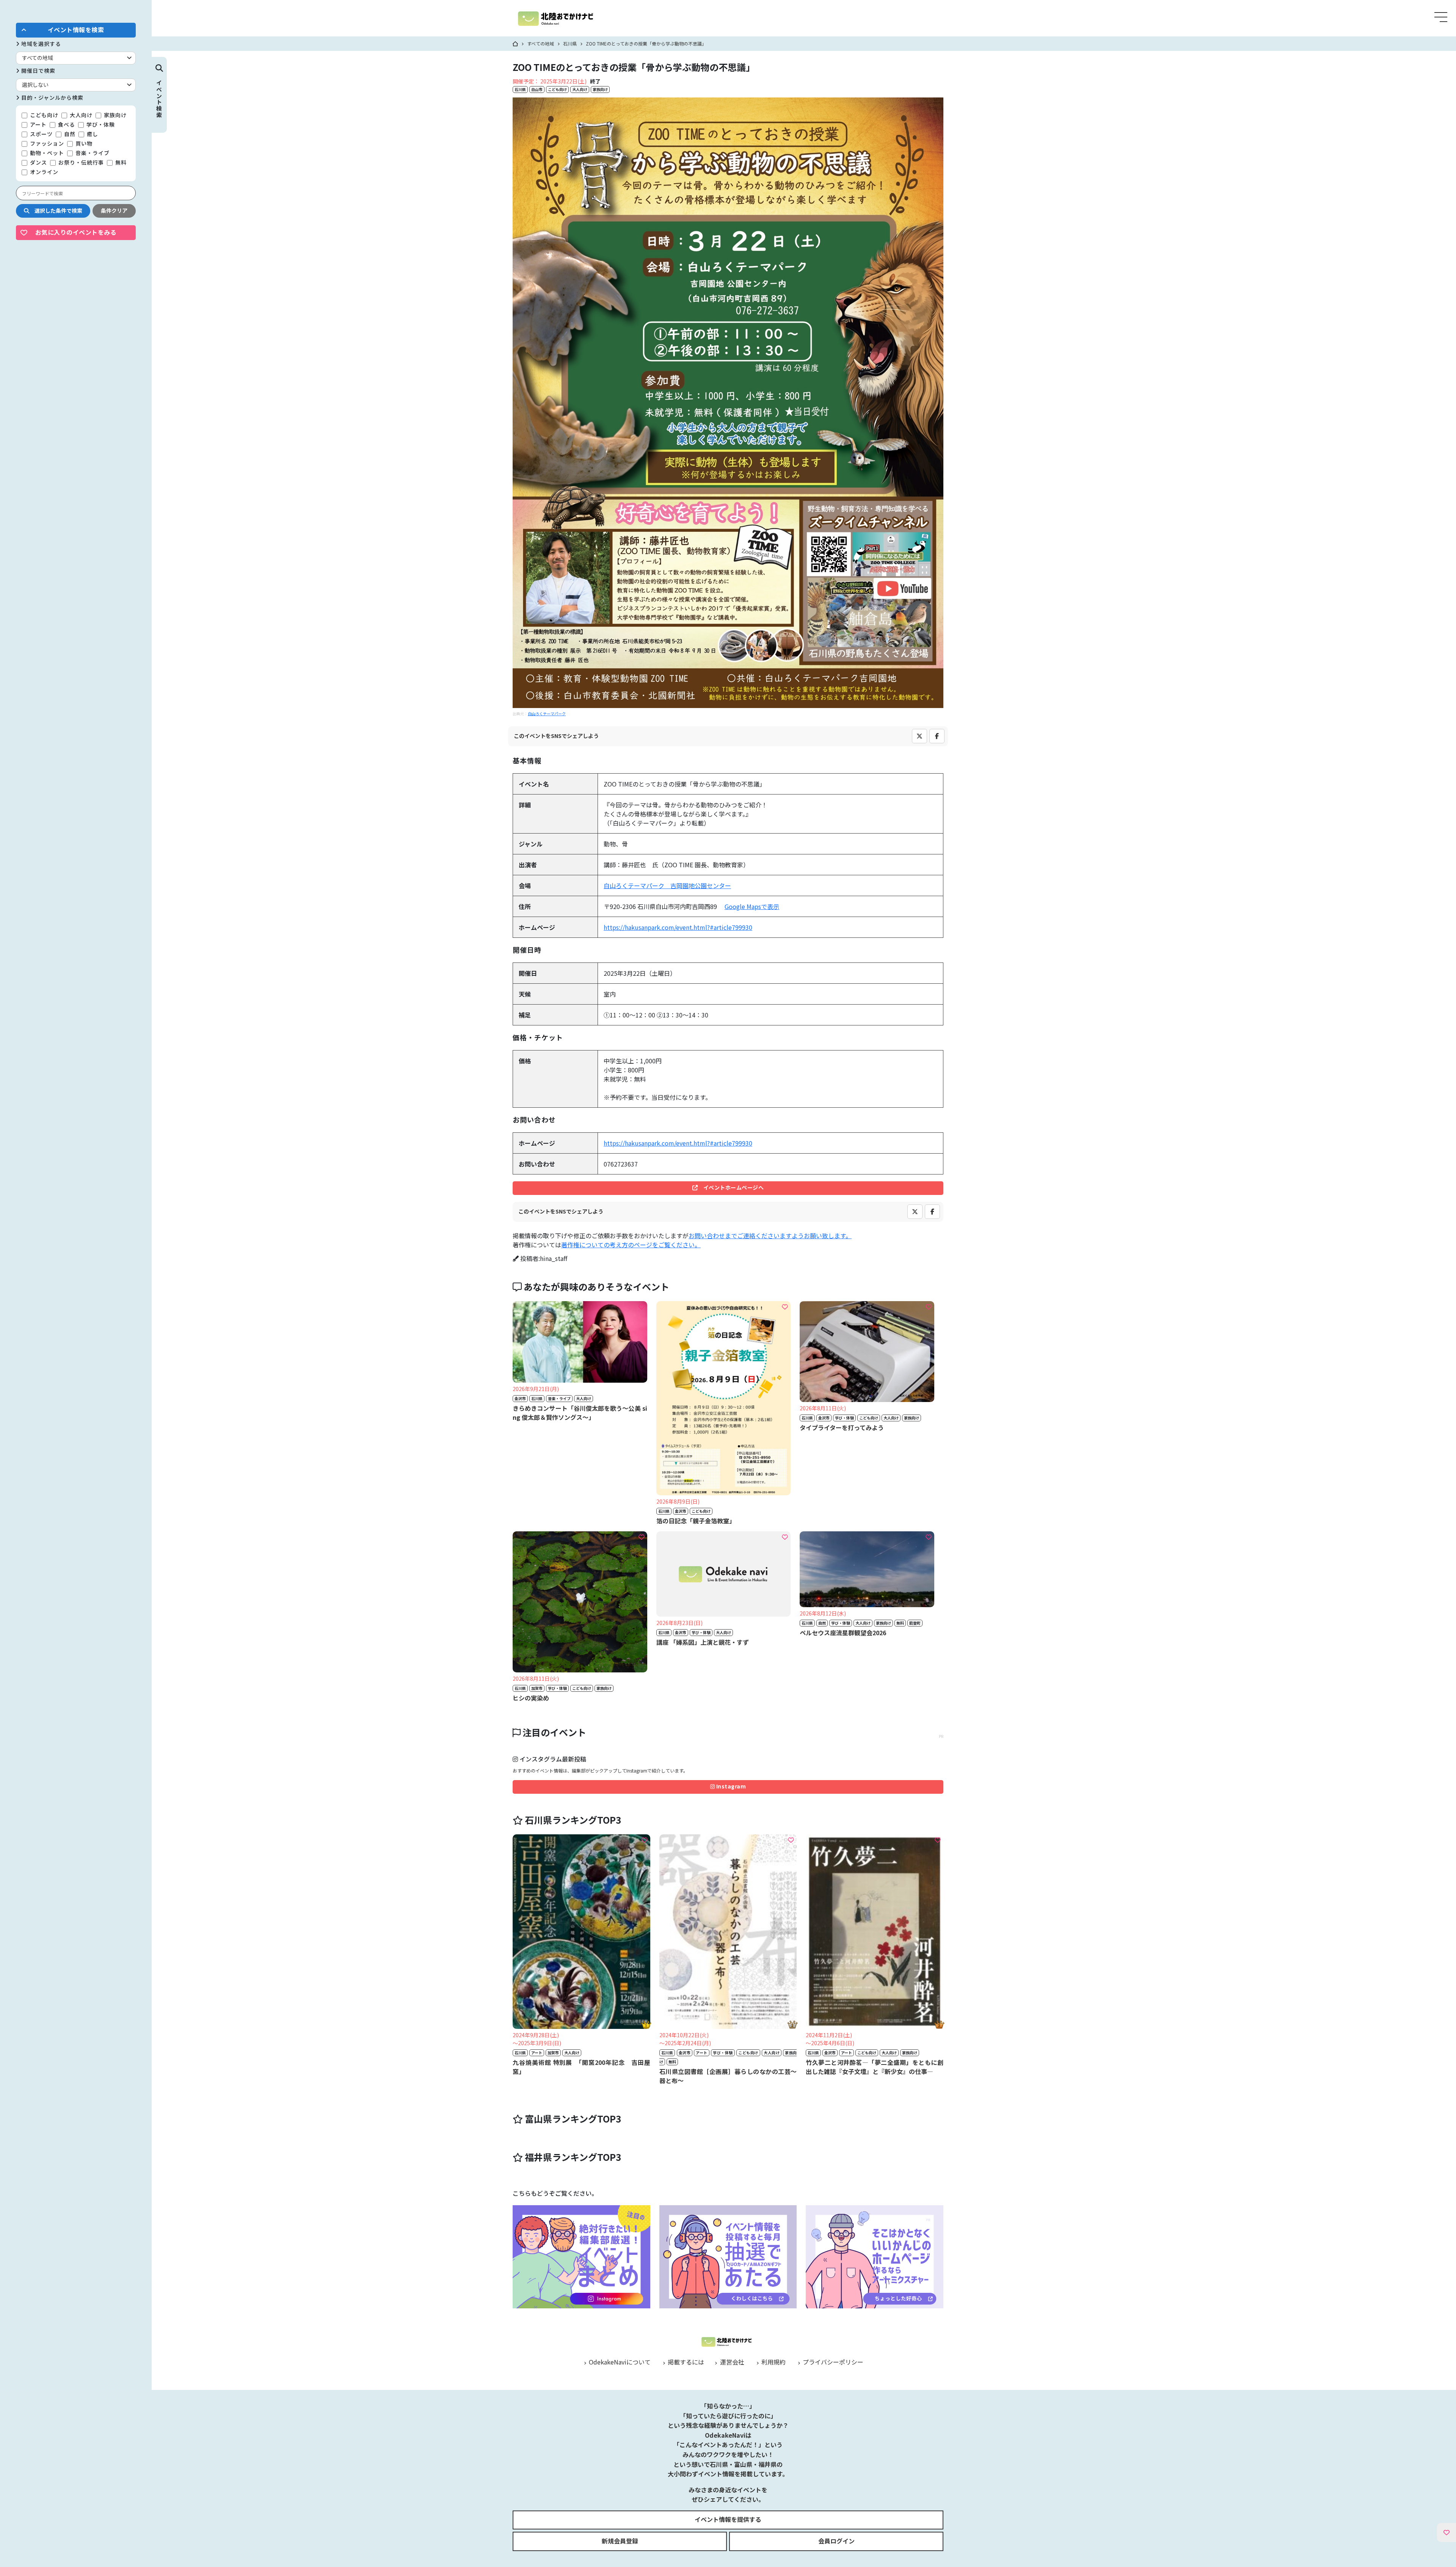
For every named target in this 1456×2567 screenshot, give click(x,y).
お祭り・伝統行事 (80, 162)
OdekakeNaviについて (619, 2362)
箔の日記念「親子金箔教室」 (696, 1521)
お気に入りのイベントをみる (76, 232)
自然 (69, 134)
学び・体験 (100, 124)
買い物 (83, 143)
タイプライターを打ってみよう (842, 1427)
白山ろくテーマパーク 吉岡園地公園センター (667, 885)
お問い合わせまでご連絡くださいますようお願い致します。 (770, 1236)
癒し (92, 134)
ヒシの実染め (531, 1698)
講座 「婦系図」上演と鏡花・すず (703, 1642)
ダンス (38, 162)
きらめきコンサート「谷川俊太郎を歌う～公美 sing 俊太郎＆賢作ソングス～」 (580, 1413)
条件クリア (114, 210)
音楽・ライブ (92, 153)
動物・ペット (46, 153)
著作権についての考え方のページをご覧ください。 (631, 1245)
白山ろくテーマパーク (547, 714)
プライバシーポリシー (832, 2362)
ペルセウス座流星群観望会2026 (843, 1633)
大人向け (80, 115)
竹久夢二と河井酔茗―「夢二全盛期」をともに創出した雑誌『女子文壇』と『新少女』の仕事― (875, 2067)
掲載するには (685, 2362)
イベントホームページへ (731, 1187)
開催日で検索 (38, 71)
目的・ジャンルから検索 (52, 97)
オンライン (43, 172)
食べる (66, 124)
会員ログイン (836, 2541)
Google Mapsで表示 (752, 906)
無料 (120, 162)
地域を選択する (40, 44)
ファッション (46, 143)
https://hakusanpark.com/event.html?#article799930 (678, 927)
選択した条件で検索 (56, 210)
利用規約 (773, 2362)
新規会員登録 (620, 2541)
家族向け (115, 115)
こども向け (43, 115)
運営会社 (731, 2362)
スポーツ (41, 134)
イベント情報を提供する (728, 2519)
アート (38, 124)
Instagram (730, 1786)
